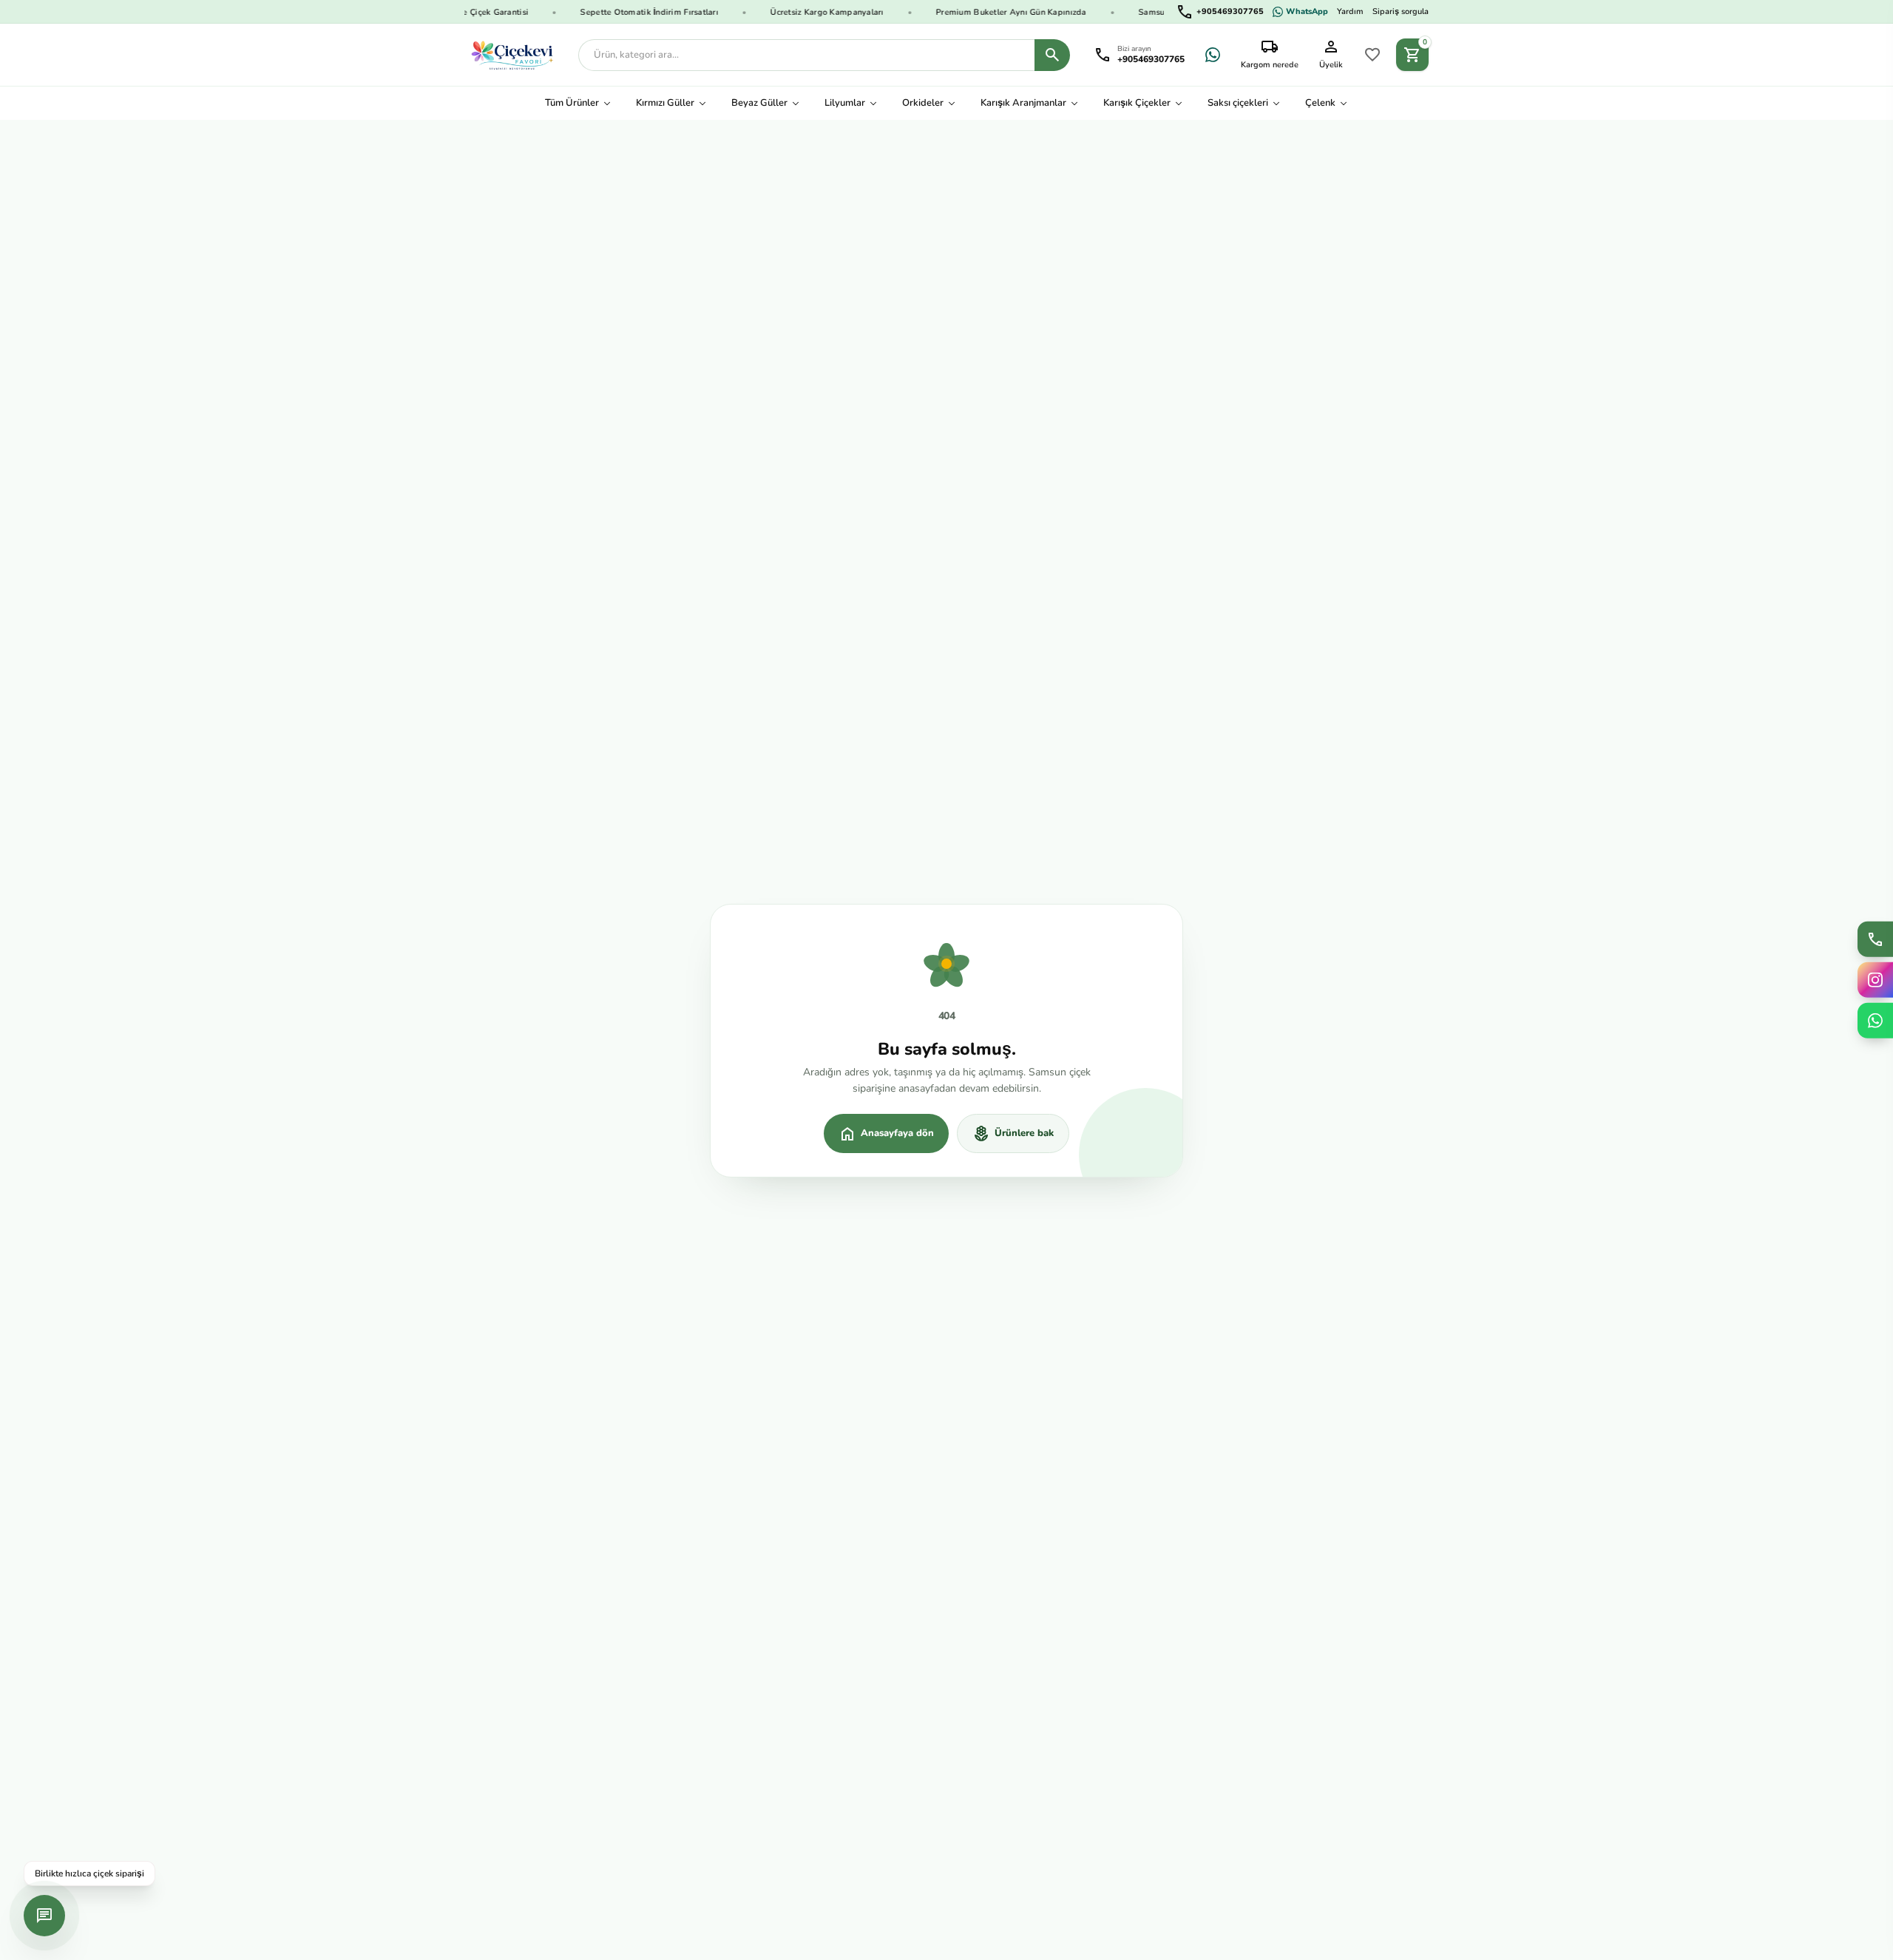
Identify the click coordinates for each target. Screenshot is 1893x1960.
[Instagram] (1875, 980)
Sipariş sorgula (1401, 11)
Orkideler (923, 103)
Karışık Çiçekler (1137, 103)
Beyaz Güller (759, 103)
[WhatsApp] (1213, 55)
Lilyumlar (845, 103)
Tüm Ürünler (572, 103)
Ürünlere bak (1013, 1134)
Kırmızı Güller (665, 103)
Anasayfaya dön (886, 1134)
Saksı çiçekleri (1238, 103)
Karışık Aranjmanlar (1023, 103)
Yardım (1350, 11)
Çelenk (1320, 103)
